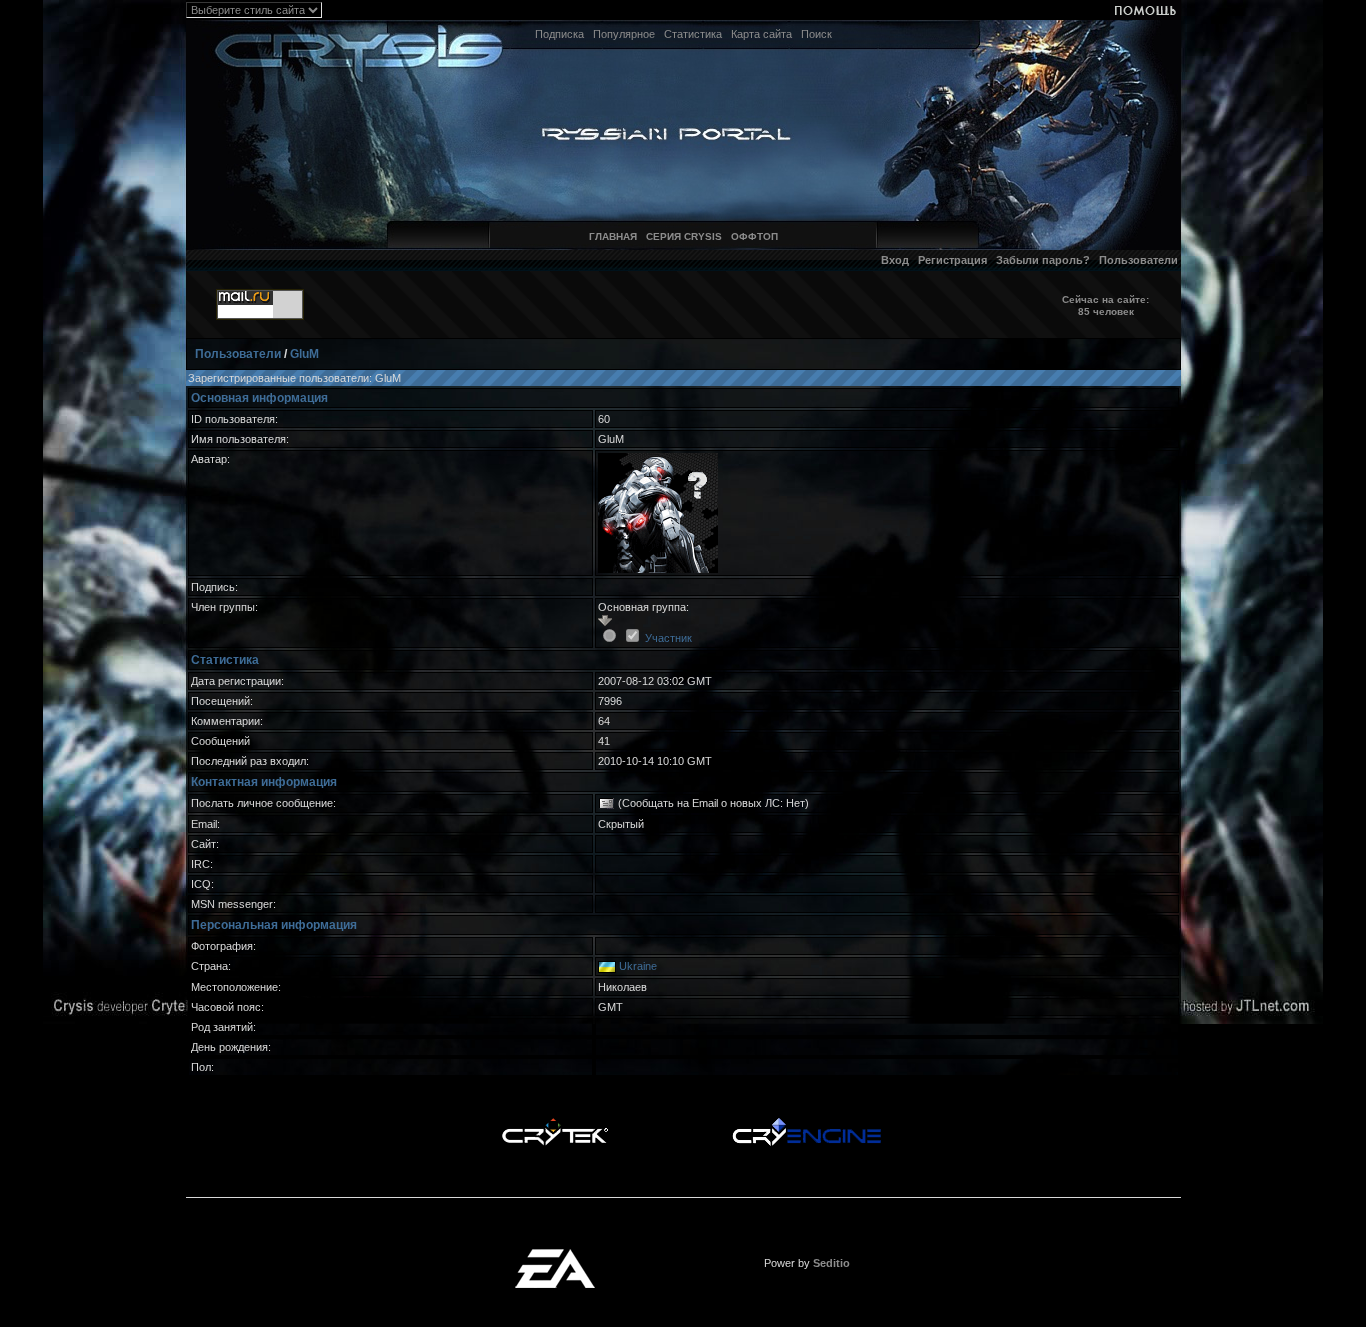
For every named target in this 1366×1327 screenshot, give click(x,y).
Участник (668, 638)
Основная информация (259, 398)
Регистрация (952, 260)
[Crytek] (555, 1123)
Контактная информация (264, 782)
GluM (304, 354)
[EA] (555, 1255)
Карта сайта (761, 34)
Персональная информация (274, 925)
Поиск (816, 34)
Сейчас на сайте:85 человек (1105, 305)
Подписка (559, 34)
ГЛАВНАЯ (613, 236)
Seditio (831, 1263)
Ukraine (638, 966)
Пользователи (1138, 260)
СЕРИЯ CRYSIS (684, 236)
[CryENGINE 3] (806, 1123)
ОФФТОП (754, 236)
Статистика (693, 34)
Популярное (624, 34)
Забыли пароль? (1043, 260)
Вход (895, 260)
